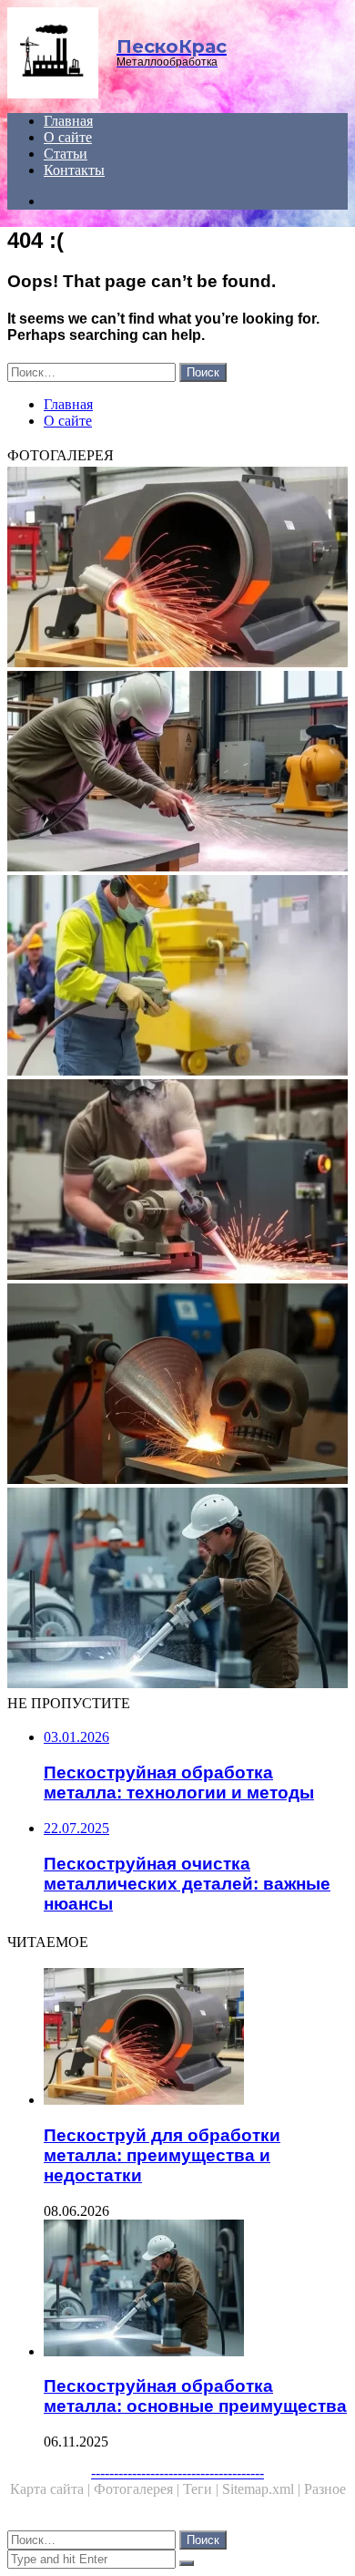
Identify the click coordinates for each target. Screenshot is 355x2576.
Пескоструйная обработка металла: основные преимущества (195, 2396)
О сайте (68, 137)
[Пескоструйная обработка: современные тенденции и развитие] (177, 773)
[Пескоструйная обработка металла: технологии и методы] (177, 1181)
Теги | (203, 2489)
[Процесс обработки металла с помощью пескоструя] (177, 1386)
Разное (325, 2489)
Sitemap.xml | (263, 2489)
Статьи (66, 154)
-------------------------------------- (177, 2473)
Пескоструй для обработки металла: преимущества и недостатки (162, 2155)
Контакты (74, 170)
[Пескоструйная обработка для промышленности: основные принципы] (177, 977)
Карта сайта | (52, 2489)
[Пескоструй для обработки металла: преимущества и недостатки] (177, 569)
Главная (68, 121)
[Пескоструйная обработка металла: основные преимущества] (177, 1590)
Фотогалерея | (138, 2489)
